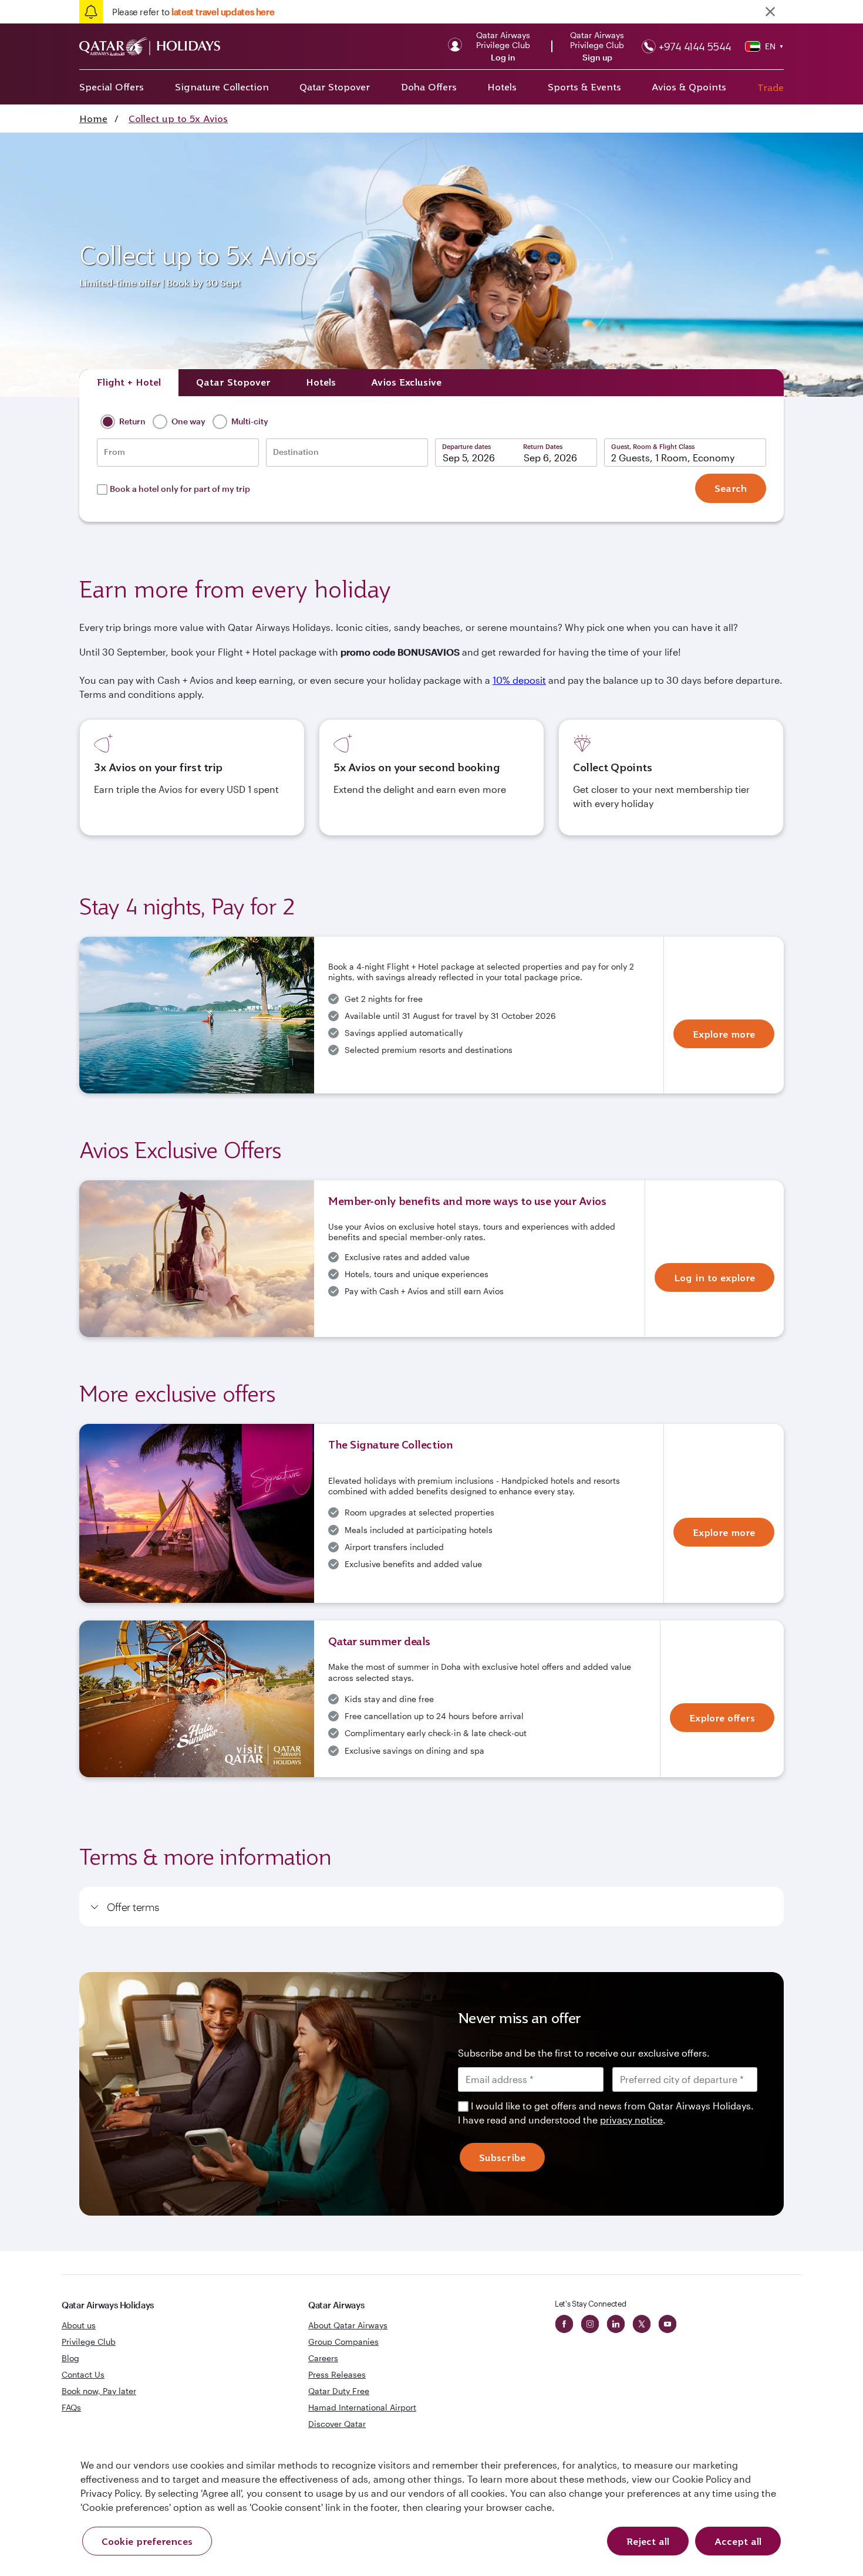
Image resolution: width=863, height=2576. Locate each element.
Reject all (648, 2541)
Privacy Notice (331, 1385)
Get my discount (324, 1422)
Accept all (738, 2541)
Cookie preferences (147, 2541)
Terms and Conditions (391, 1371)
